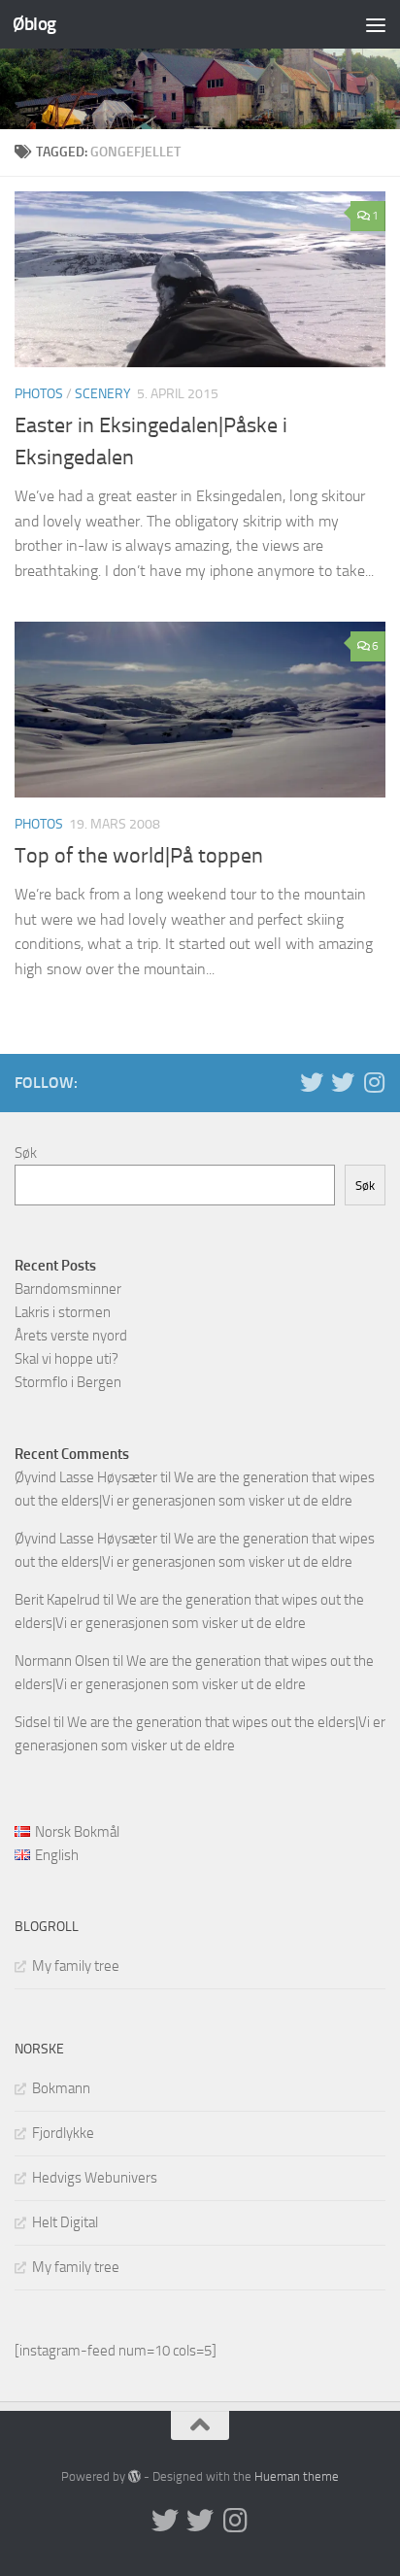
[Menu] (376, 24)
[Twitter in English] (312, 1082)
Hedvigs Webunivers (95, 2178)
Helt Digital (65, 2222)
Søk (26, 1153)
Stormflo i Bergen (68, 1382)
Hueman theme (297, 2476)
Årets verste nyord (71, 1336)
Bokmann (61, 2088)
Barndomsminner (68, 1289)
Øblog (34, 24)
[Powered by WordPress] (134, 2476)
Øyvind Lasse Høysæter (86, 1477)
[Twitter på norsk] (343, 1082)
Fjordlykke (63, 2133)
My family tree (76, 1966)
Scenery (103, 394)
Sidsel (33, 1722)
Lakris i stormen (63, 1312)
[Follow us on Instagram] (374, 1082)
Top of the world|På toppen (139, 856)
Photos (39, 394)
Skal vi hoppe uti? (67, 1359)
